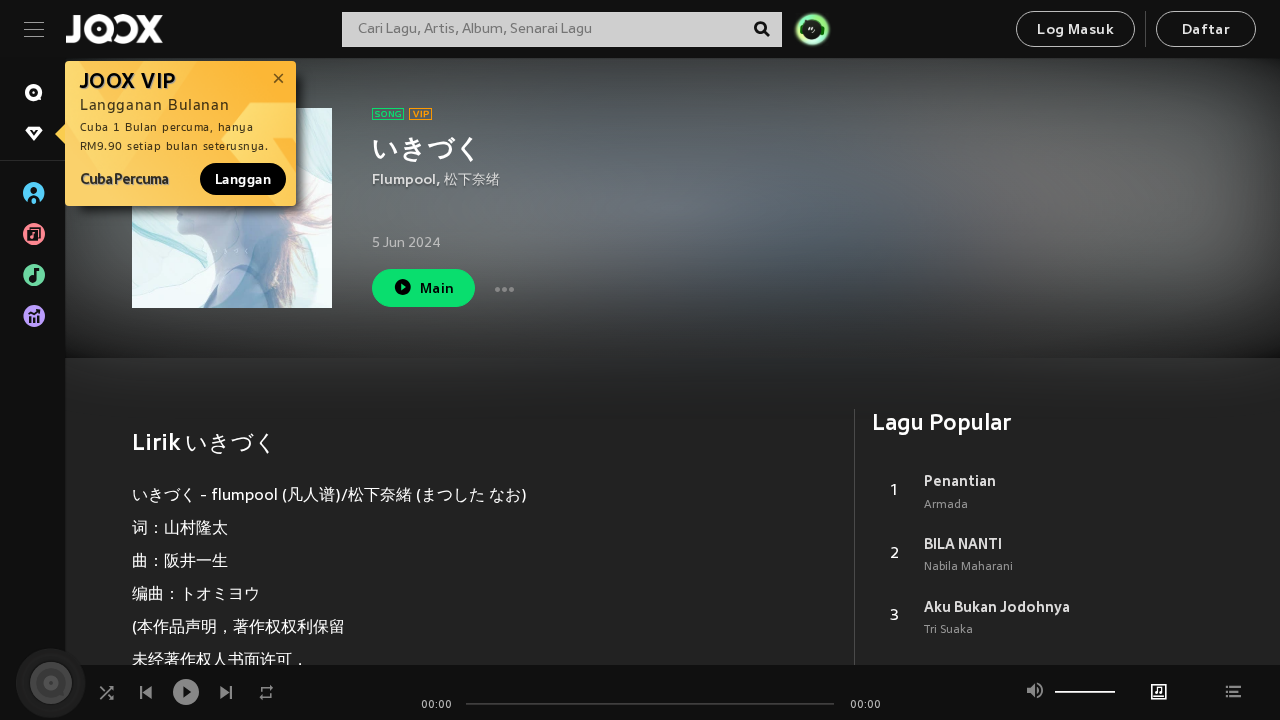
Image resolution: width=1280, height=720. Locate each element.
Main (437, 289)
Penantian (960, 481)
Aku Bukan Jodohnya (997, 607)
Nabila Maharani (968, 567)
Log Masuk (1075, 30)
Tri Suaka (948, 630)
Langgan (243, 179)
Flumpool (404, 180)
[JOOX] (114, 29)
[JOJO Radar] (812, 29)
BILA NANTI (963, 544)
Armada (946, 505)
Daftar (1206, 30)
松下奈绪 (472, 180)
